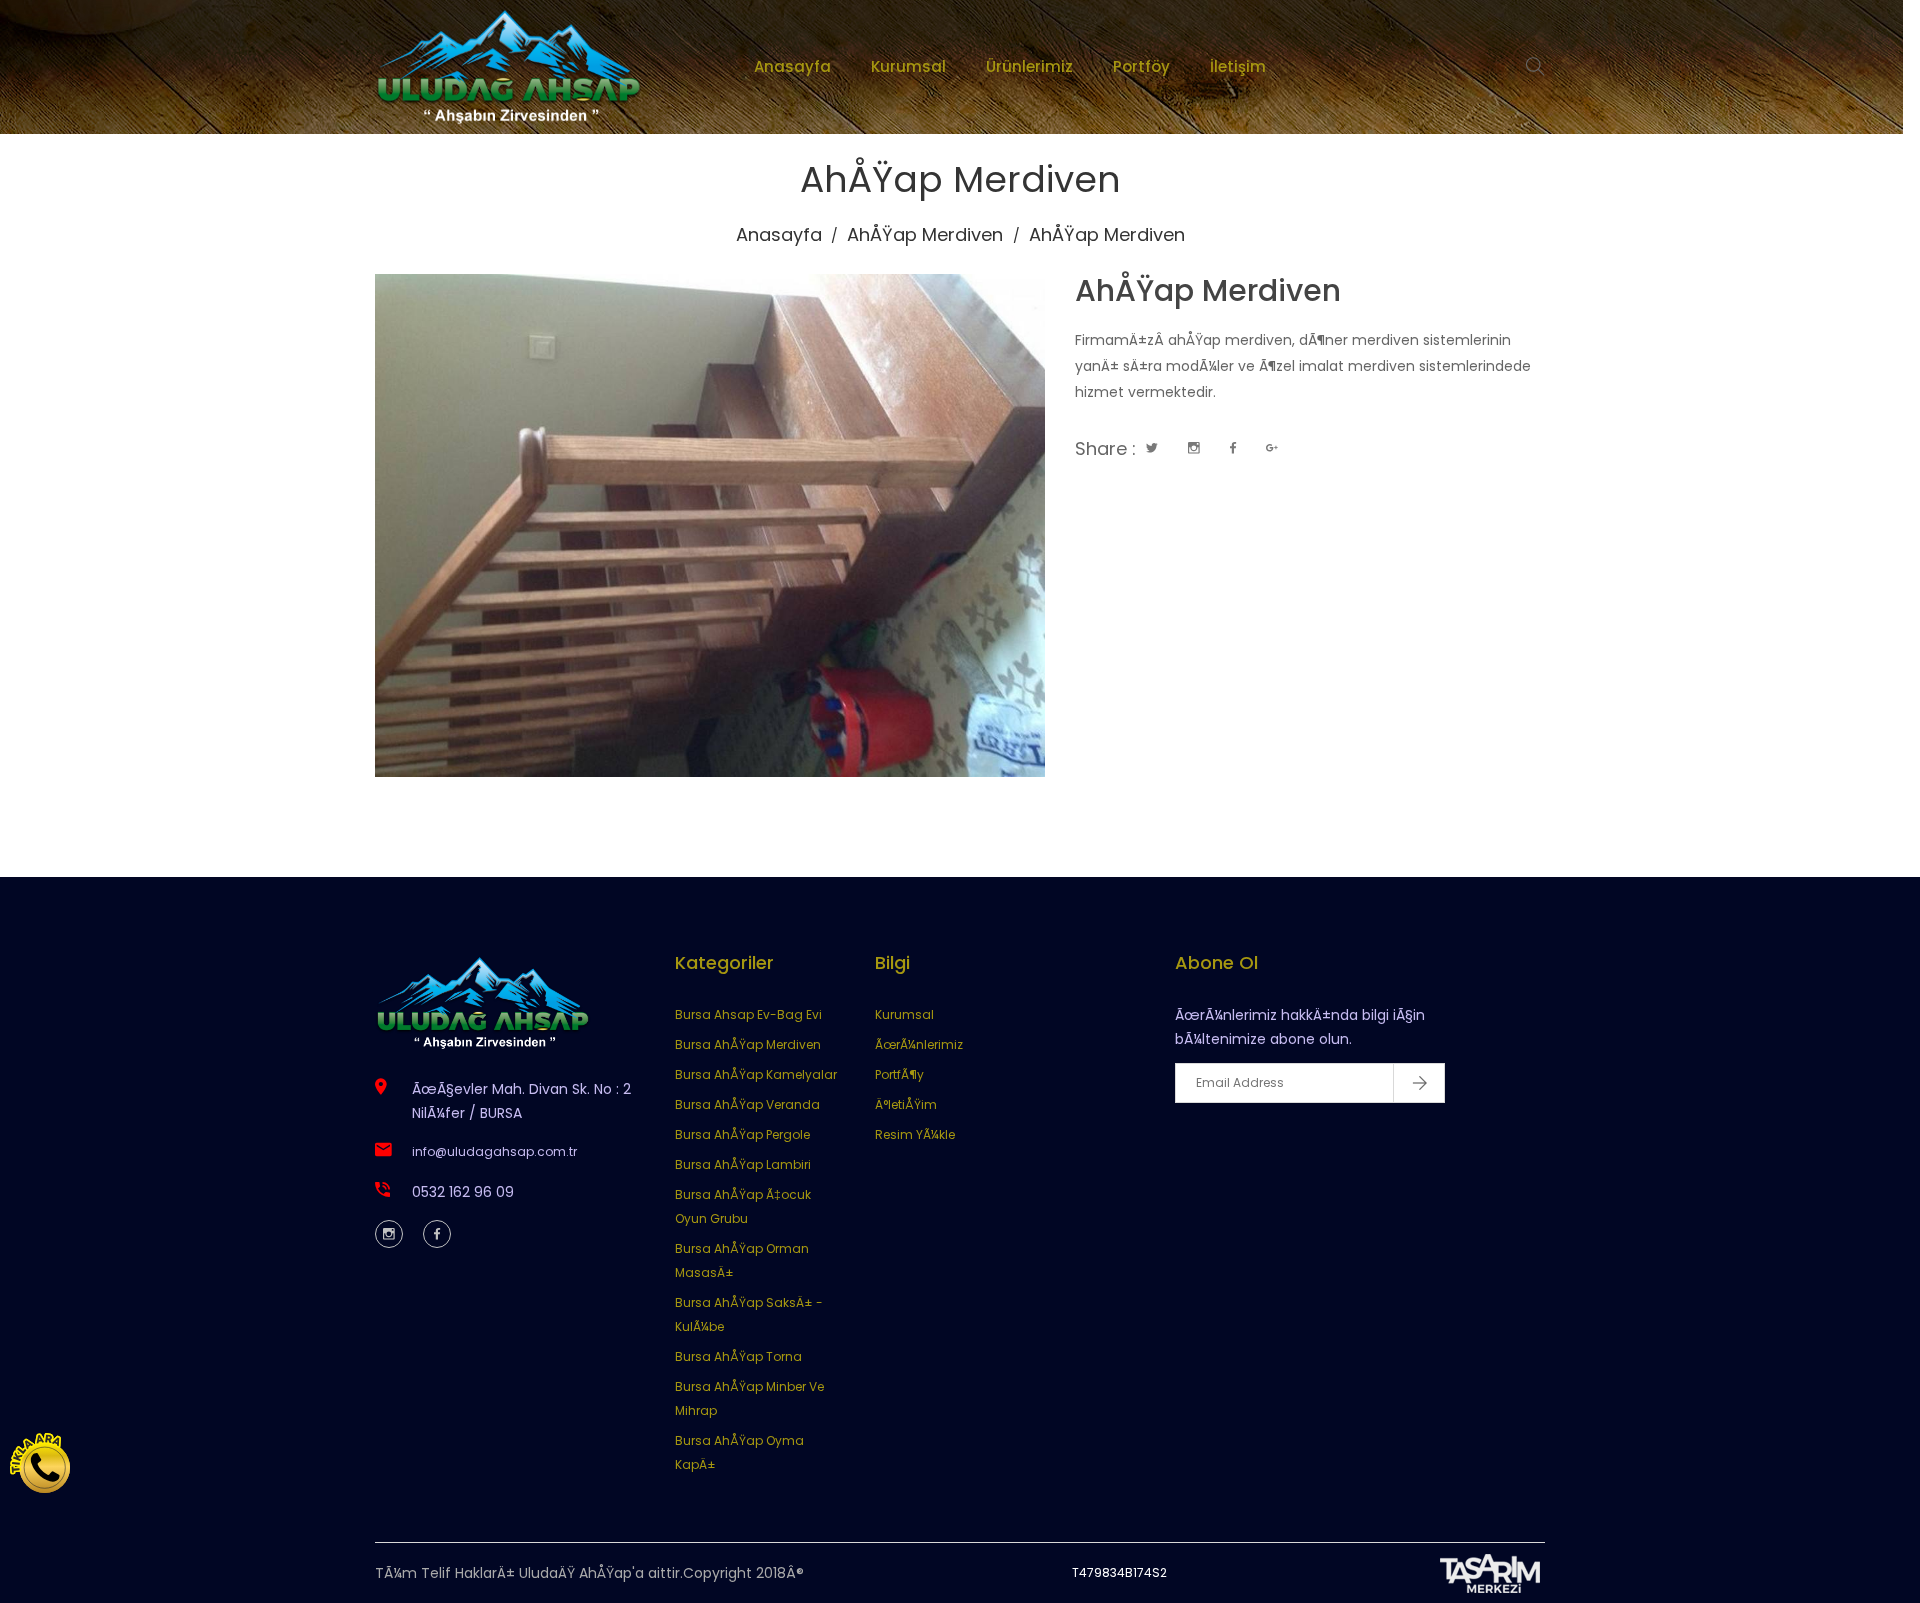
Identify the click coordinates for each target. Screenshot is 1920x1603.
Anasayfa (792, 66)
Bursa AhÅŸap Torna (738, 1356)
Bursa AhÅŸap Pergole (742, 1134)
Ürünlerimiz (1029, 66)
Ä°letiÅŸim (906, 1104)
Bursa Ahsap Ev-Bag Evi (748, 1014)
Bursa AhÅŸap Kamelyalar (756, 1074)
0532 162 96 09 (463, 1192)
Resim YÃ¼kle (915, 1134)
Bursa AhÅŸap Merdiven (748, 1044)
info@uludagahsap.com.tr (494, 1151)
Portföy (1141, 66)
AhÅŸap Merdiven (925, 234)
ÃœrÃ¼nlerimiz (919, 1044)
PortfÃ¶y (899, 1074)
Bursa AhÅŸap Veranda (747, 1104)
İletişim (1238, 66)
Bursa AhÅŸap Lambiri (743, 1164)
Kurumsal (908, 66)
